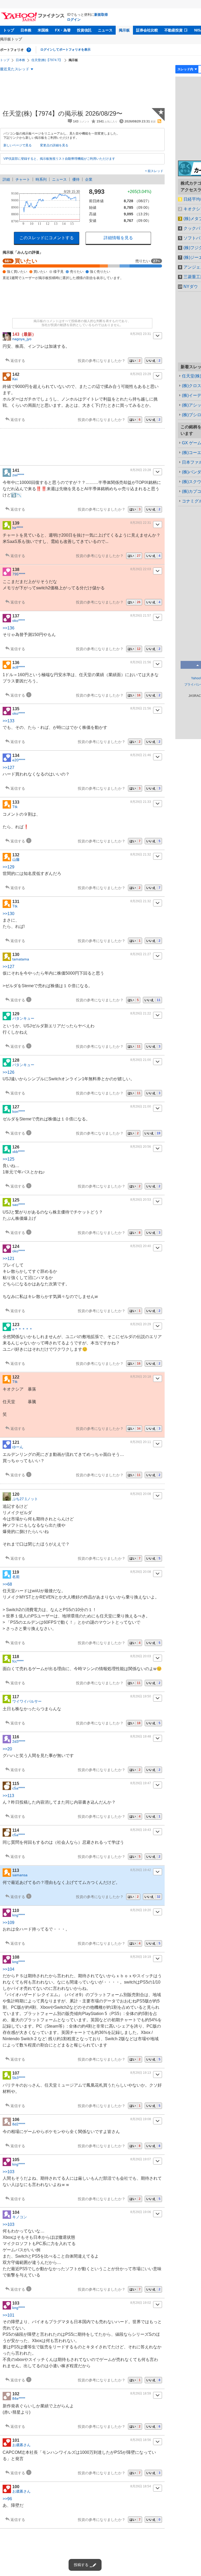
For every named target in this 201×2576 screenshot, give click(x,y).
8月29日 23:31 (141, 334)
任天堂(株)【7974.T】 (47, 60)
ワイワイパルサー (27, 1701)
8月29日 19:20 (141, 1910)
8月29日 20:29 (141, 1324)
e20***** (19, 760)
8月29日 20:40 (141, 1246)
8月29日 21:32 (141, 854)
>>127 (9, 768)
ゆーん (18, 1447)
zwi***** (18, 475)
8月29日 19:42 (141, 1870)
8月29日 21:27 (141, 954)
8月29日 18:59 (141, 2393)
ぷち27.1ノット (25, 1499)
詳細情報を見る (118, 238)
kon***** (19, 1111)
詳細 (6, 179)
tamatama (21, 959)
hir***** (18, 528)
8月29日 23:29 (141, 374)
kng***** (19, 1915)
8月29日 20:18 (141, 1377)
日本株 (26, 30)
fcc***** (18, 1661)
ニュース (105, 30)
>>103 (9, 2172)
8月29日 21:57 (141, 616)
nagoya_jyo (22, 339)
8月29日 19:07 (141, 2159)
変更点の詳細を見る (54, 145)
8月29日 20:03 (141, 1656)
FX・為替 (63, 30)
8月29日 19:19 (141, 1957)
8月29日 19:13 (141, 2073)
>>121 (9, 1258)
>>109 (9, 1923)
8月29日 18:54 (141, 2486)
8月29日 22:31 (141, 523)
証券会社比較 (147, 30)
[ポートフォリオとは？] (29, 50)
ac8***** (19, 667)
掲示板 (124, 30)
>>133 (9, 721)
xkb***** (18, 1152)
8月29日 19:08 (141, 2119)
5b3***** (19, 2078)
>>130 (9, 914)
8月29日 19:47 (141, 1783)
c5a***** (19, 1788)
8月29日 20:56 (141, 1147)
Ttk (15, 807)
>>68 (7, 1584)
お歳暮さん (21, 2445)
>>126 (9, 1072)
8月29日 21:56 (141, 662)
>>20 (7, 1749)
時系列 (41, 179)
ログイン (74, 20)
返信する (18, 361)
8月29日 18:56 (141, 2440)
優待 (76, 179)
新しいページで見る (18, 145)
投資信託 (84, 30)
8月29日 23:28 (141, 470)
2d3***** (19, 1741)
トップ (9, 30)
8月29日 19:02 (141, 2303)
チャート (23, 179)
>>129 (9, 867)
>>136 (9, 628)
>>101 (9, 2315)
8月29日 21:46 (141, 755)
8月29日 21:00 (141, 1060)
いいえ (153, 361)
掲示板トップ (11, 39)
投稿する (81, 2565)
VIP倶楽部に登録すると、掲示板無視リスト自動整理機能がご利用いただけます (59, 159)
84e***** (19, 2398)
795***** (19, 574)
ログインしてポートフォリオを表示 (65, 50)
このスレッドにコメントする (47, 238)
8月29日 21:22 (141, 1013)
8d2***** (19, 2124)
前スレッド (155, 171)
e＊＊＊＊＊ (23, 1329)
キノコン (20, 2217)
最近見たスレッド (15, 69)
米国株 (43, 30)
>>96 (7, 2499)
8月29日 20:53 (141, 1200)
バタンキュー (23, 1018)
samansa (20, 1875)
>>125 (9, 1159)
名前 (16, 1577)
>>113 (8, 1796)
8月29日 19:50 (141, 1696)
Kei (15, 379)
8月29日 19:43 (141, 1830)
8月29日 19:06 (141, 2212)
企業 (89, 179)
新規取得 (101, 15)
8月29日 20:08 (141, 1494)
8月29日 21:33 (141, 802)
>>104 (9, 1969)
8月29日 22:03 (141, 569)
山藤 (16, 859)
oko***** (19, 621)
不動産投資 (174, 30)
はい (135, 361)
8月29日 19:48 (141, 1736)
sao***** (19, 1205)
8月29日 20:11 (141, 1442)
